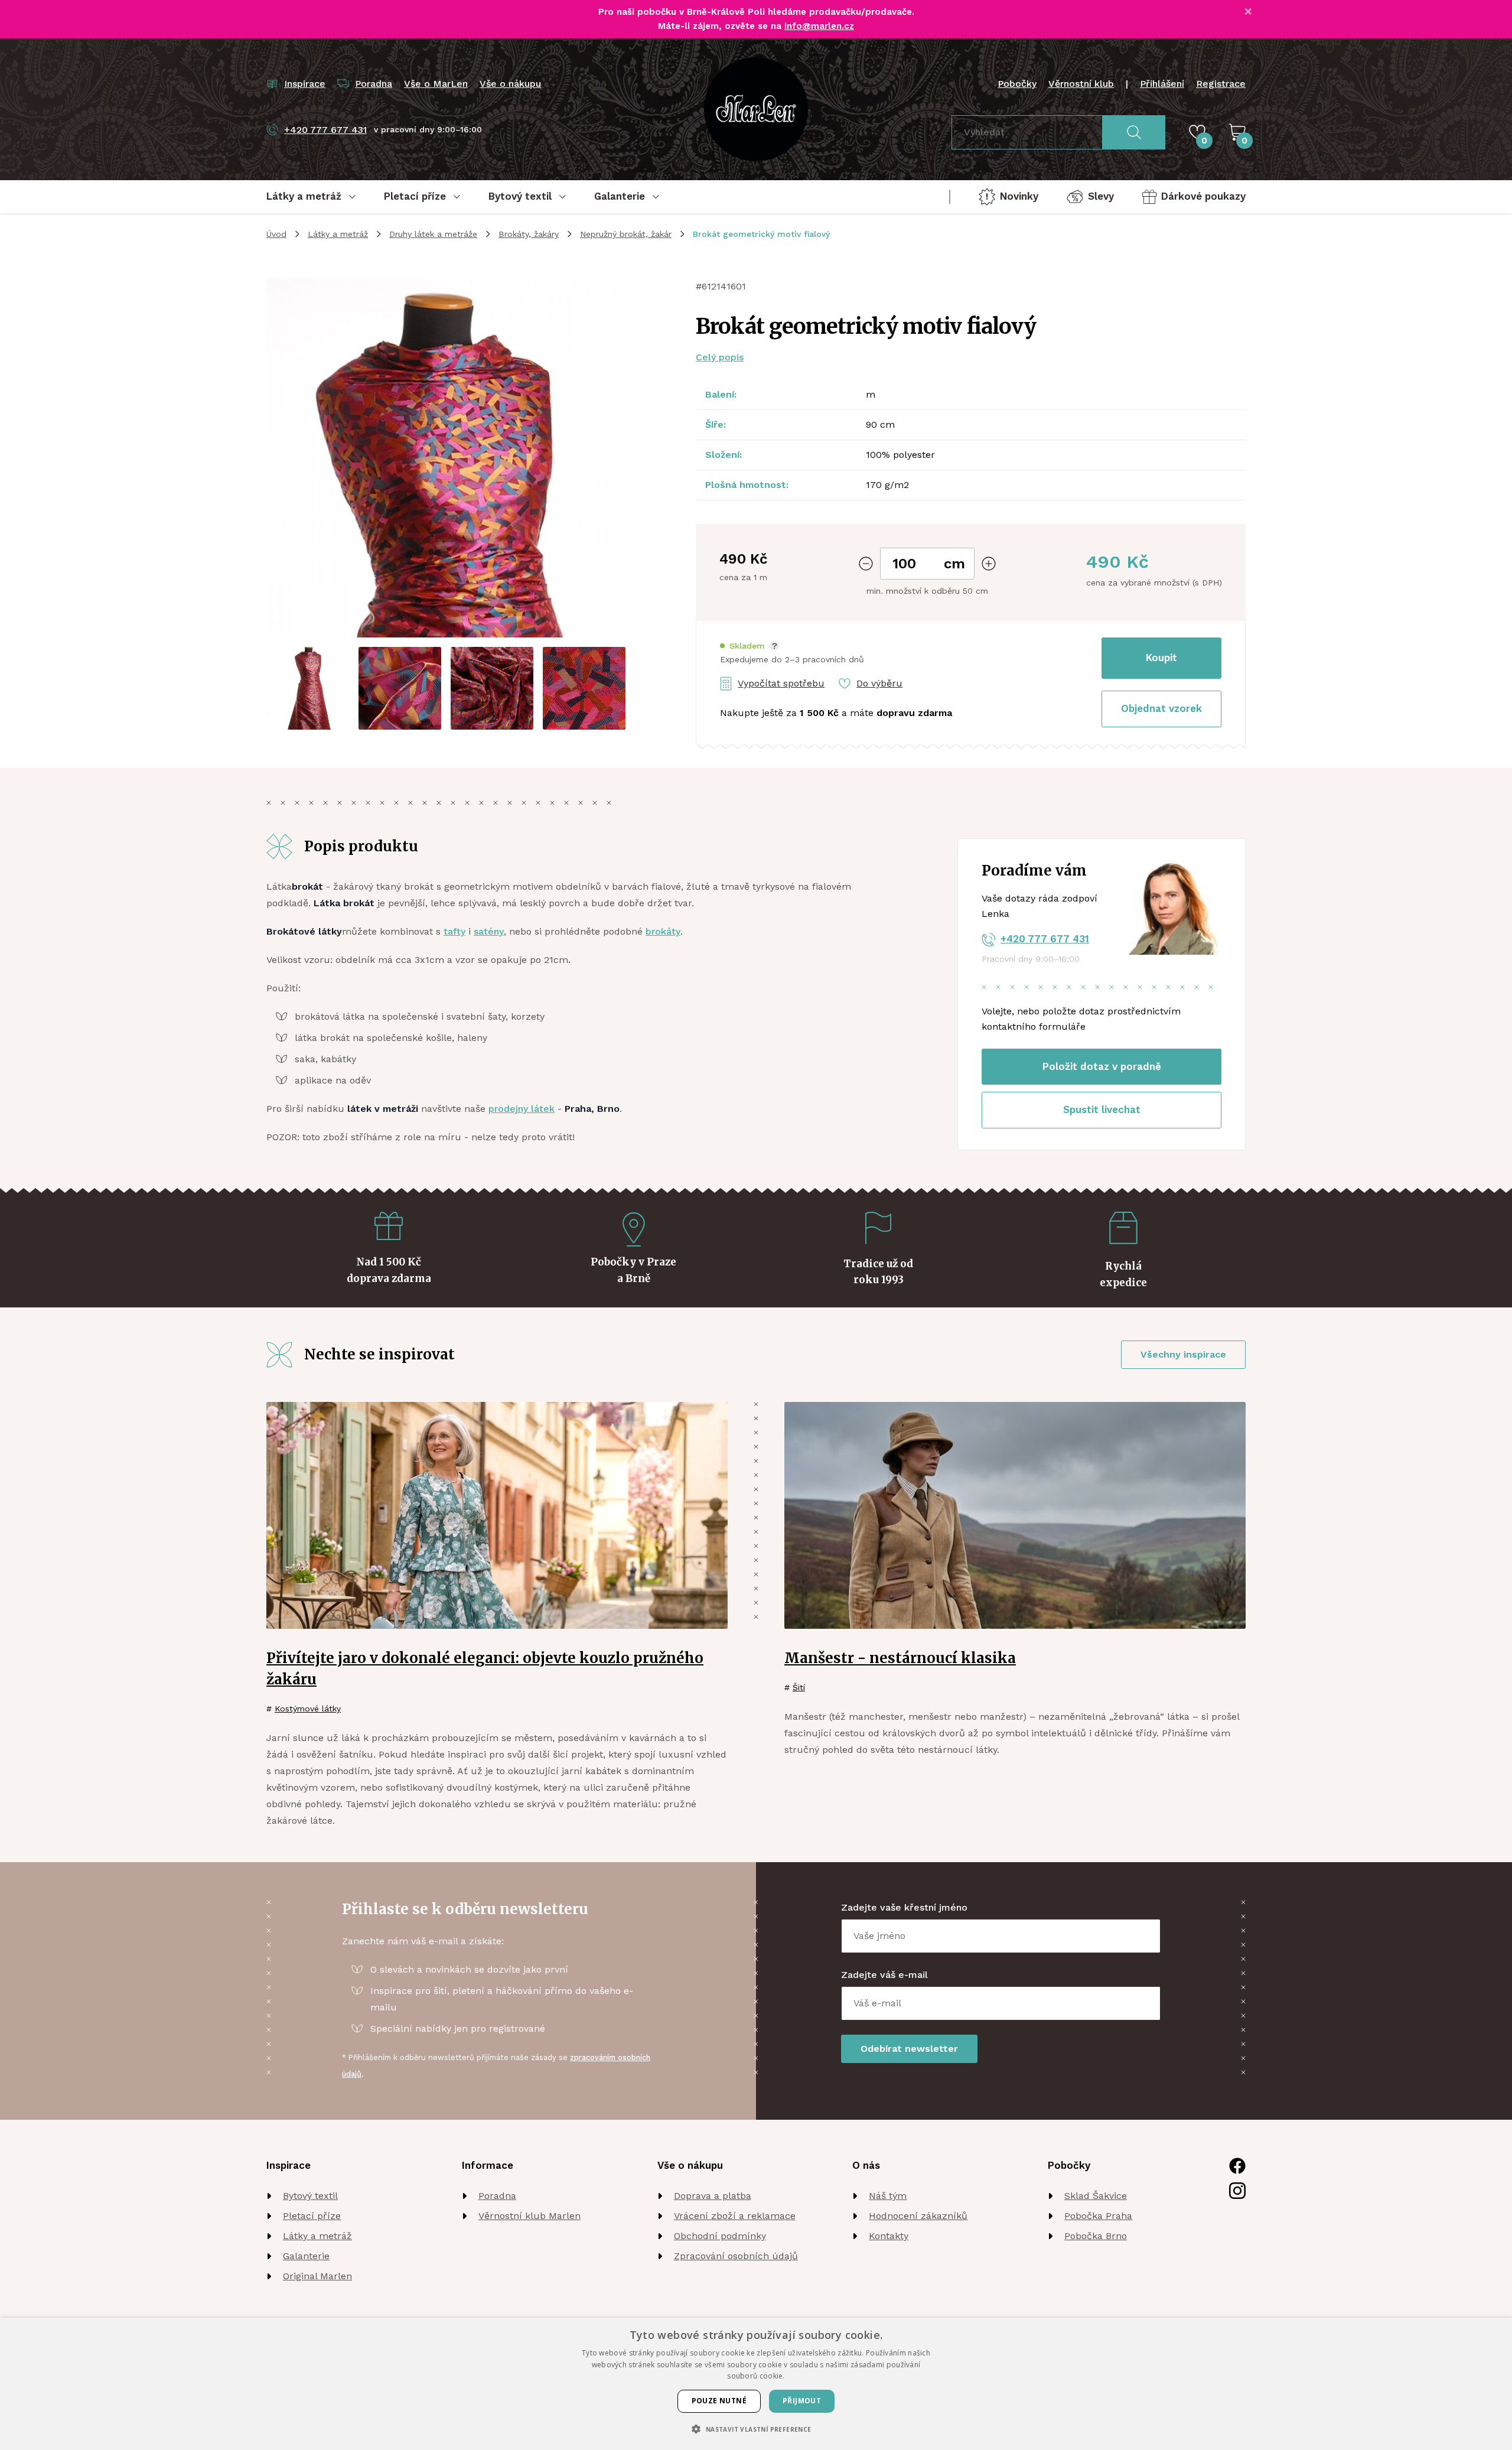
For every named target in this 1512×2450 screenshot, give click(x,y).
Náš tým (888, 2196)
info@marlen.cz (819, 26)
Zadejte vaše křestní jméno (904, 1907)
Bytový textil (310, 2196)
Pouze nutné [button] (719, 2401)
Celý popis (720, 357)
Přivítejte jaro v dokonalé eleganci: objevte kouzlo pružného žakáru (485, 1669)
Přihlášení (1162, 84)
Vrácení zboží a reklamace (735, 2216)
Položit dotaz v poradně (1102, 1066)
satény (489, 931)
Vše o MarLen (436, 84)
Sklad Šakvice (1096, 2196)
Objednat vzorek (1161, 708)
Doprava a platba (713, 2196)
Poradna (497, 2196)
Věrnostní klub (1081, 84)
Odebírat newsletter (909, 2049)
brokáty (663, 931)
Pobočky (1017, 84)
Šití (799, 1687)
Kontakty (889, 2236)
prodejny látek (522, 1109)
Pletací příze (312, 2216)
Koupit (1161, 658)
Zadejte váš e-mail (884, 1975)
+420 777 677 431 (1045, 939)
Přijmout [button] (802, 2401)
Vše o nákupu (510, 84)
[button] (750, 646)
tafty (454, 931)
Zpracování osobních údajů (736, 2256)
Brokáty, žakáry (529, 234)
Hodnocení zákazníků (918, 2216)
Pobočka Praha (1098, 2216)
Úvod (276, 234)
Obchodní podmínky (720, 2236)
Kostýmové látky (308, 1709)
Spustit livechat (1102, 1110)
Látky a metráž (338, 234)
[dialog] (756, 2384)
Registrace (1221, 84)
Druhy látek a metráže (433, 234)
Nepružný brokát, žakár (626, 234)
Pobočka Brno (1096, 2236)
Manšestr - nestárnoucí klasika (900, 1658)
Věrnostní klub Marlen (529, 2216)
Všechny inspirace (1183, 1354)
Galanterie (306, 2256)
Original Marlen (317, 2276)
